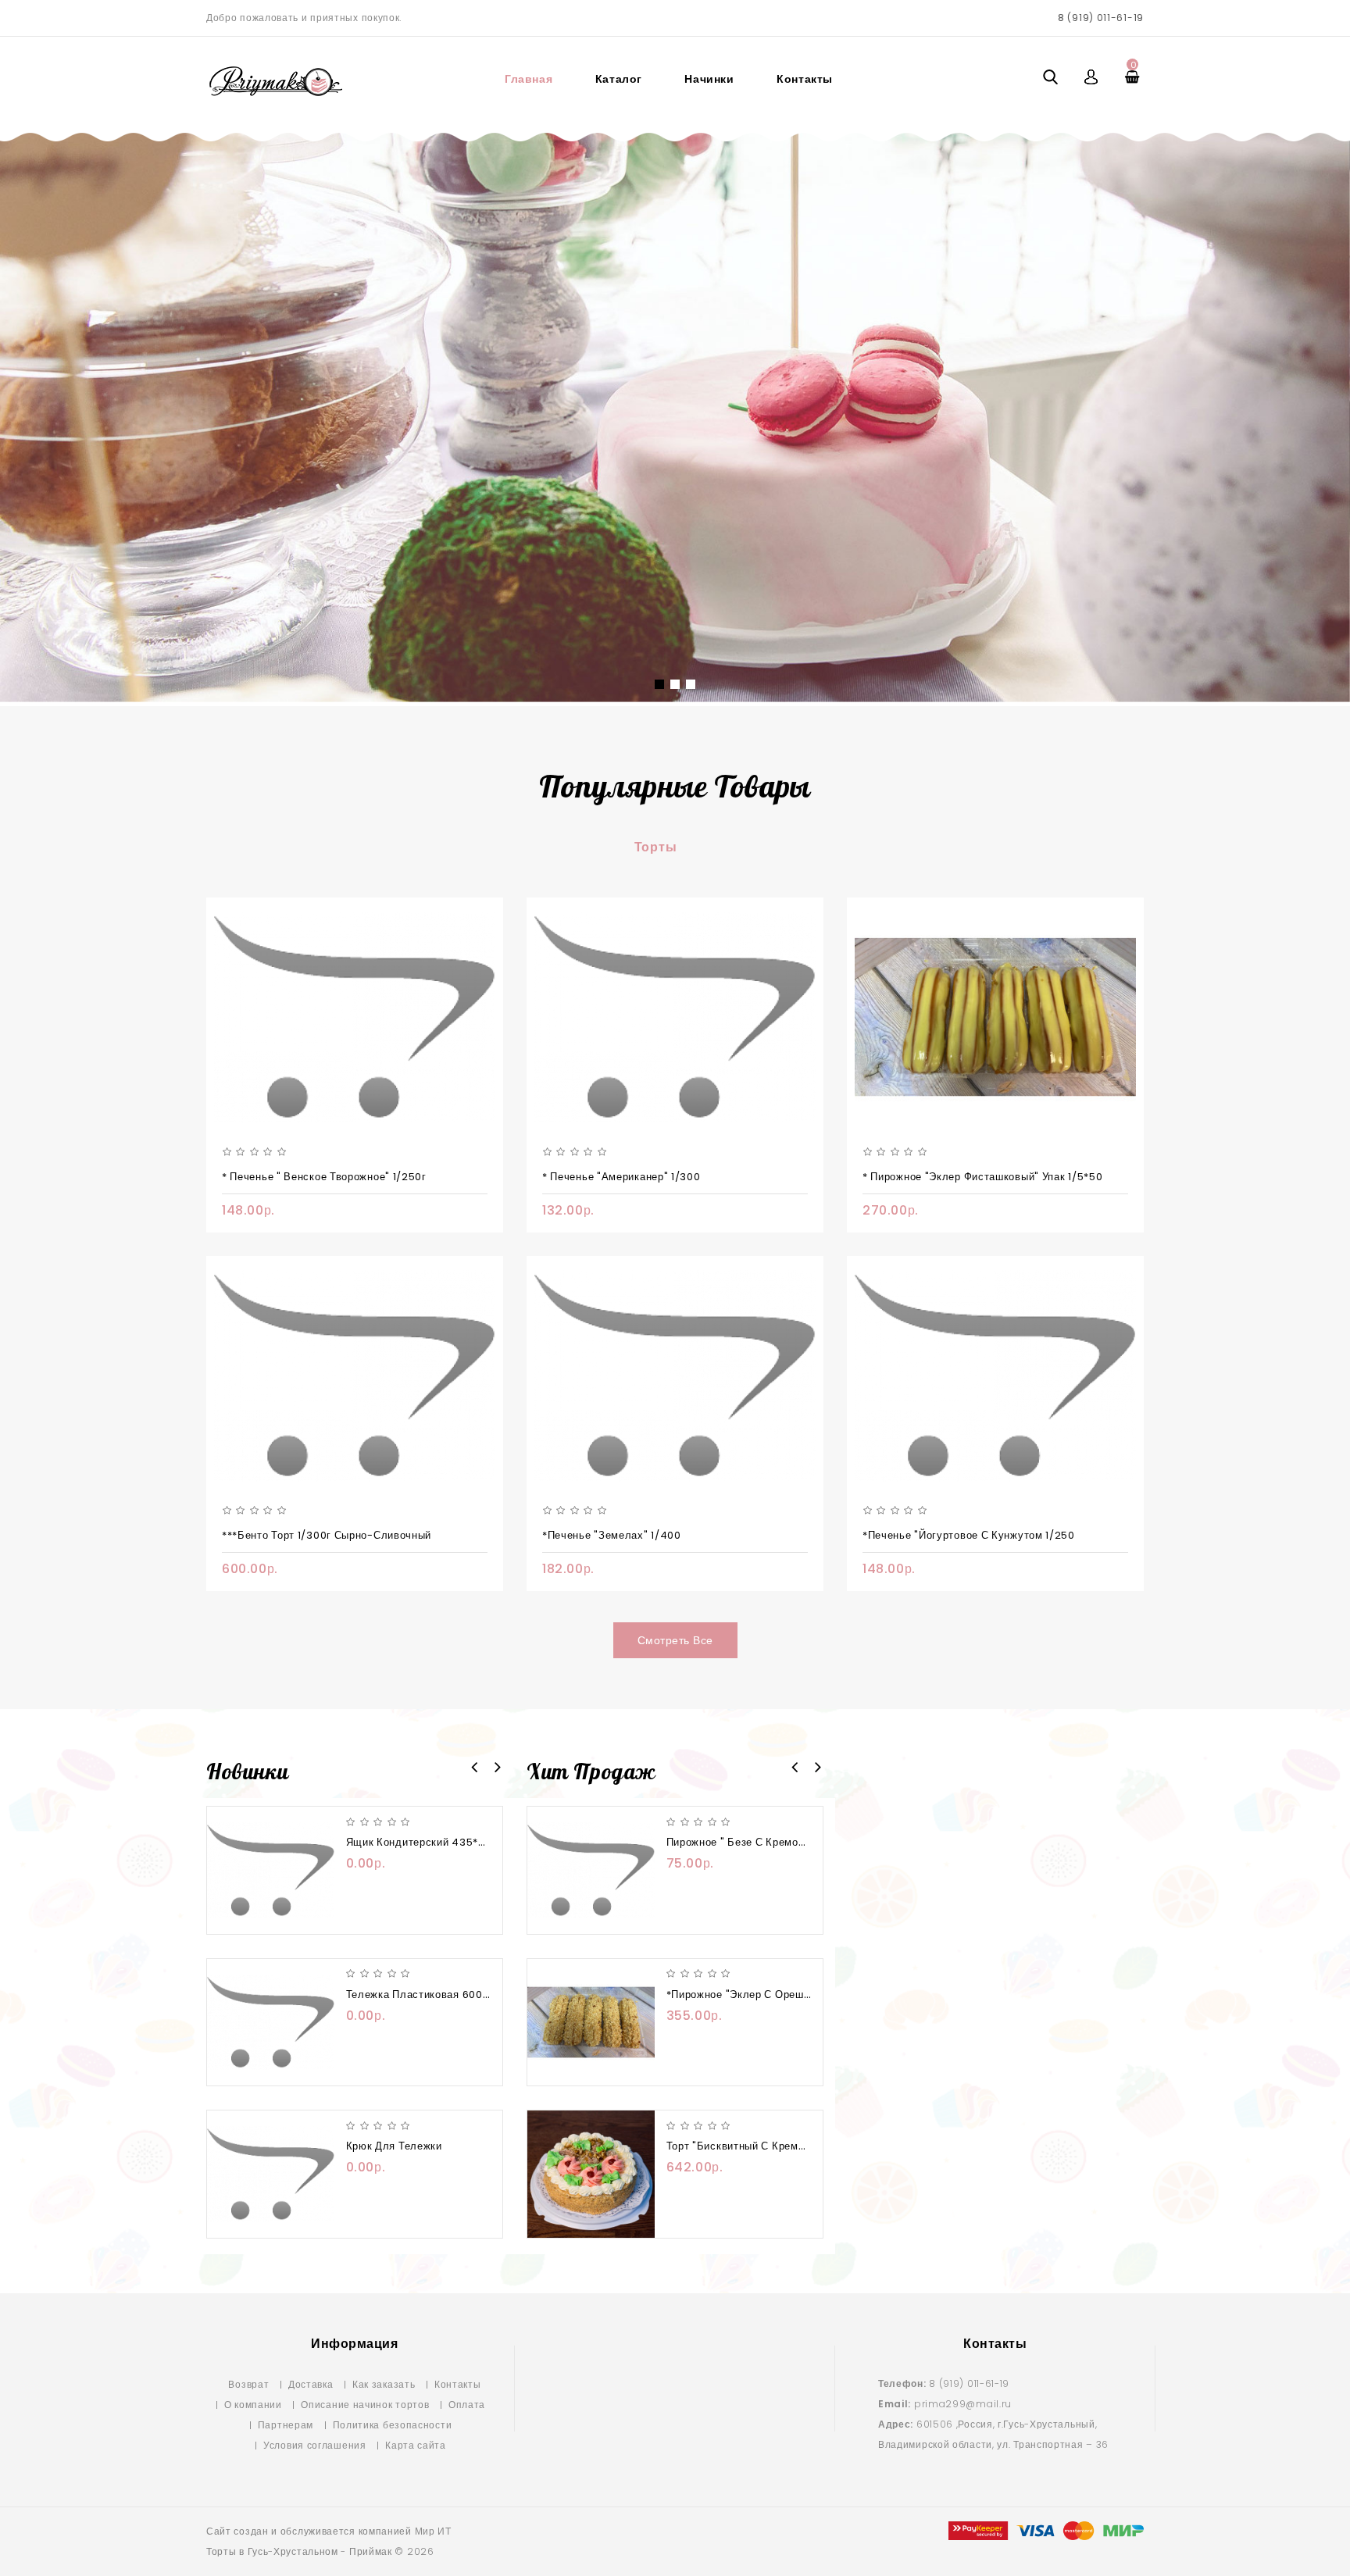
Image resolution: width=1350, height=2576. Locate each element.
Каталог (619, 79)
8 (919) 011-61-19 (1101, 18)
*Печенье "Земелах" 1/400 (612, 1535)
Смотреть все (675, 1640)
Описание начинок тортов (365, 2405)
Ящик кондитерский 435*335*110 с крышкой (462, 1842)
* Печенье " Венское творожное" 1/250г (324, 1177)
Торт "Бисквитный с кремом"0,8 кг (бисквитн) (787, 2146)
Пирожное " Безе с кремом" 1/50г (754, 1842)
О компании (253, 2405)
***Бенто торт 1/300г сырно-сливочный (327, 1535)
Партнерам (286, 2425)
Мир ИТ (433, 2531)
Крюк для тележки (394, 2146)
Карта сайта (416, 2445)
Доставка (311, 2384)
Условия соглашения (315, 2445)
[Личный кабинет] (1092, 77)
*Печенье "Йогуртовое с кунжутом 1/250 (969, 1535)
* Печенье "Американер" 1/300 (621, 1177)
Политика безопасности (393, 2425)
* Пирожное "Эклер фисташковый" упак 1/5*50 (982, 1177)
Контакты (805, 79)
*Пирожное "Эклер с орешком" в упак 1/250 (781, 1994)
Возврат (248, 2384)
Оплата (467, 2405)
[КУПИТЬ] (432, 1888)
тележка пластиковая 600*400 (428, 1994)
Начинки (709, 79)
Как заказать (384, 2384)
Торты (656, 847)
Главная (529, 79)
